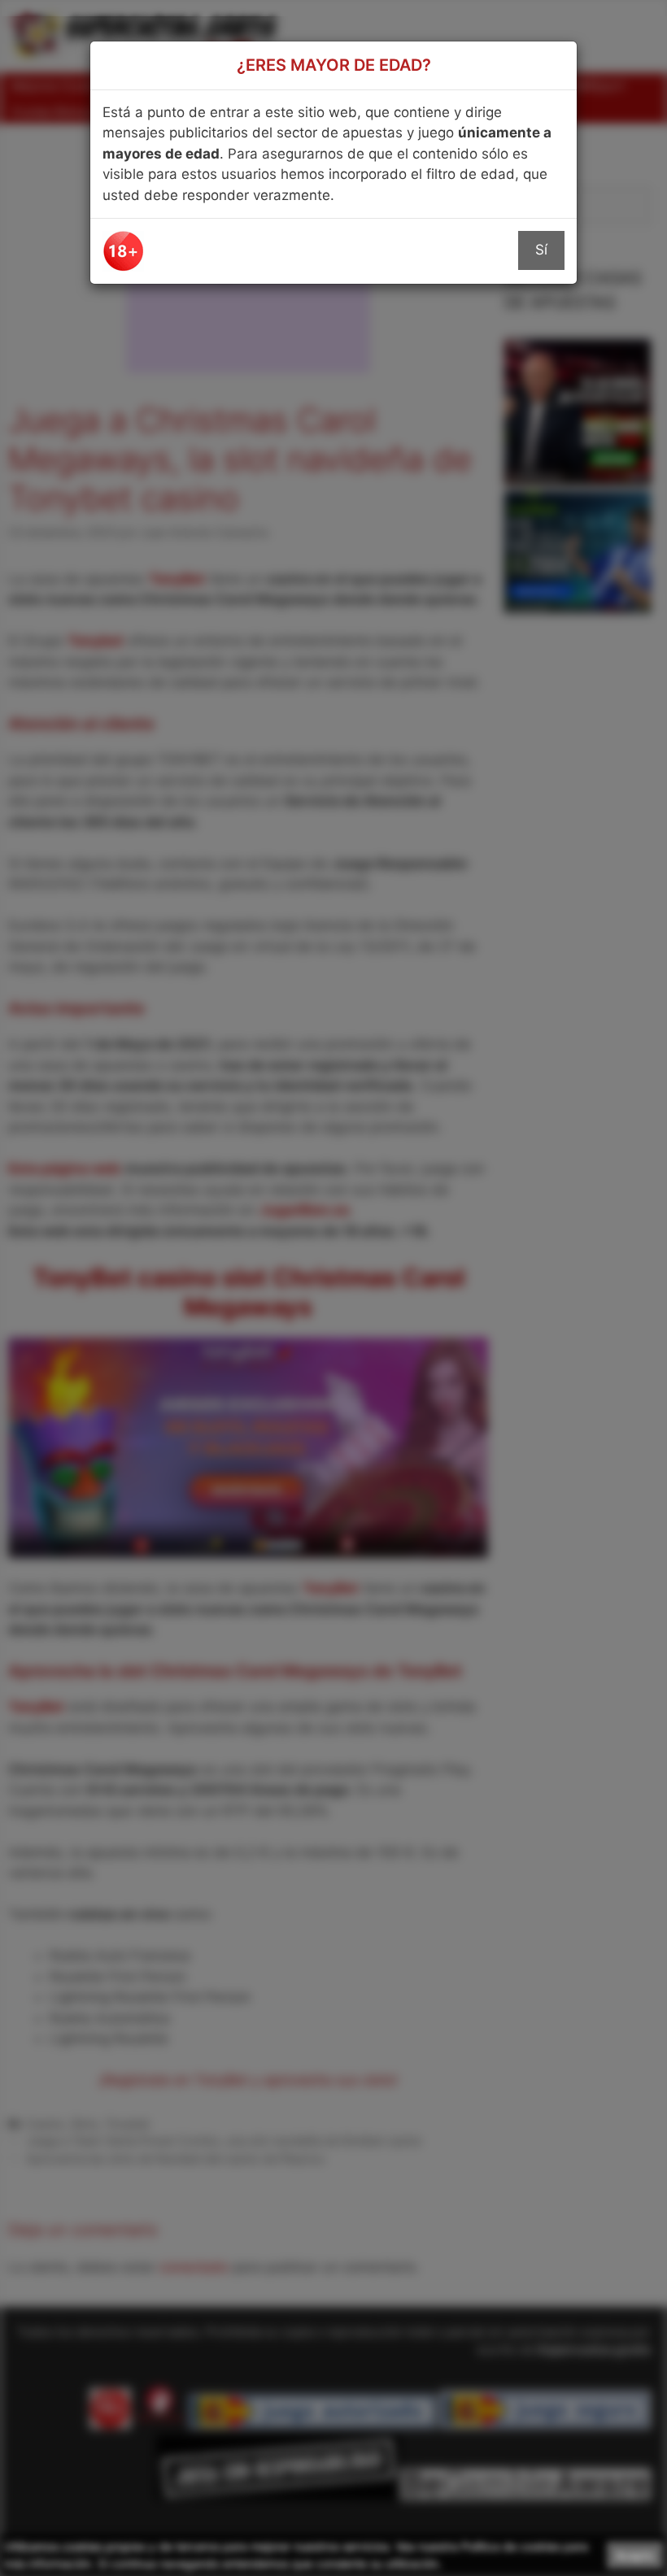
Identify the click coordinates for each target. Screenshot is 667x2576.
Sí (541, 250)
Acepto (635, 2555)
